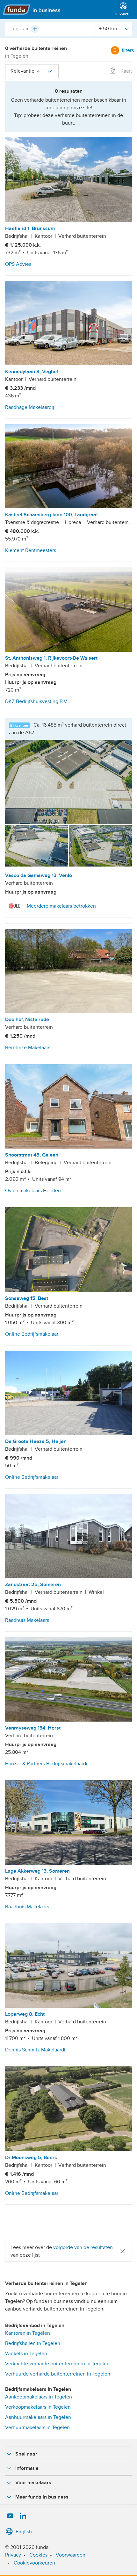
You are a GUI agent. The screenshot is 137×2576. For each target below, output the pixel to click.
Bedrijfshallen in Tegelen (33, 2343)
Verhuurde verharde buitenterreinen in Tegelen (58, 2374)
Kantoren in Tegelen (28, 2333)
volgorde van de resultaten (83, 2247)
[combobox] (50, 29)
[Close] (123, 2251)
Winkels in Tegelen (26, 2354)
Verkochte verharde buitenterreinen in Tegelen (57, 2364)
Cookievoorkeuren (34, 2563)
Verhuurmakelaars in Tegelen (37, 2427)
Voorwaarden (71, 2555)
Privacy (13, 2555)
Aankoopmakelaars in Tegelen (39, 2397)
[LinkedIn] (23, 2516)
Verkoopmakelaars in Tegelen (38, 2407)
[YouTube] (10, 2516)
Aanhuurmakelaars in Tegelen (38, 2417)
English (24, 2532)
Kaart (126, 71)
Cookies (38, 2555)
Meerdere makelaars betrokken (61, 906)
